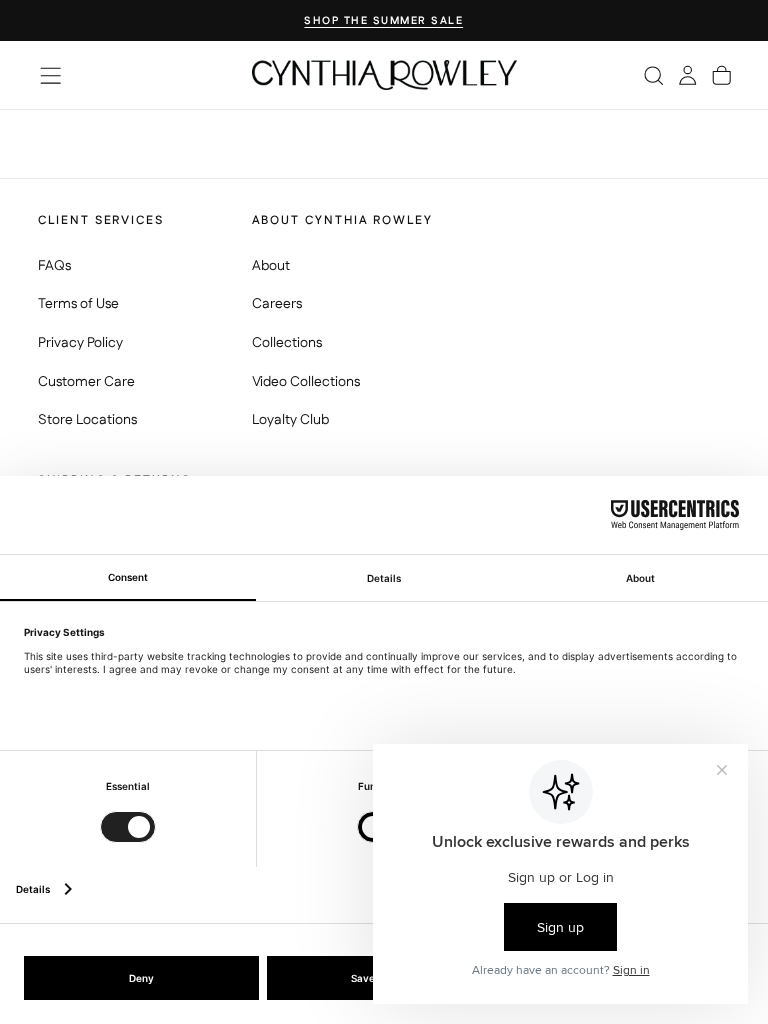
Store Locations (87, 420)
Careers (277, 304)
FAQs (54, 266)
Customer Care (86, 382)
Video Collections (306, 382)
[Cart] (721, 75)
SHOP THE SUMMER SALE (383, 21)
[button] (50, 75)
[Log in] (687, 75)
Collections (287, 343)
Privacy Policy (80, 343)
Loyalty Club (290, 420)
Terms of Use (78, 304)
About (271, 266)
